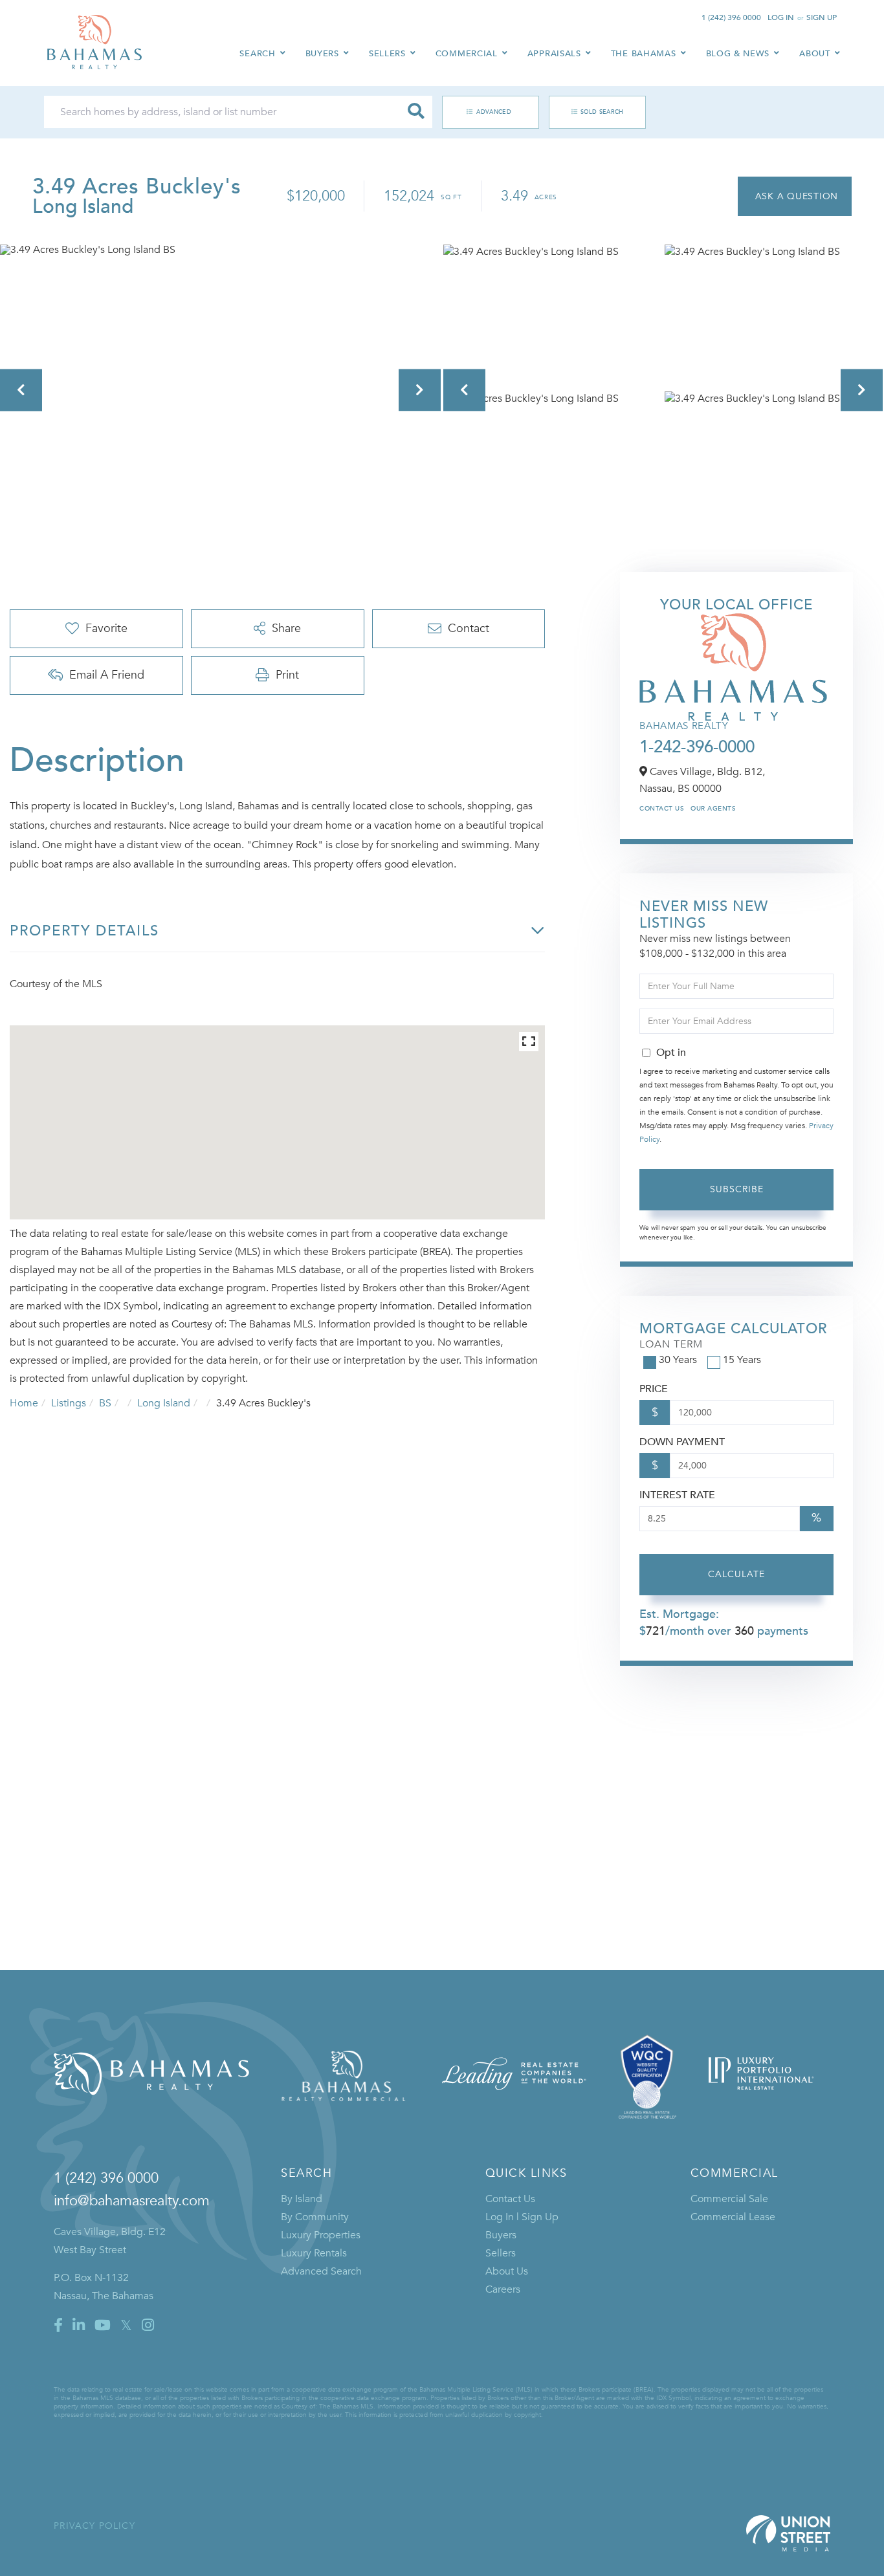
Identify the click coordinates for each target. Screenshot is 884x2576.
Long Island (164, 1403)
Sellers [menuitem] (387, 54)
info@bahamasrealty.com (132, 2201)
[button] (416, 112)
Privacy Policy (94, 2526)
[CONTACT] (795, 196)
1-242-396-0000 (697, 747)
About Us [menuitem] (507, 2271)
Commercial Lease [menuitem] (733, 2217)
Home (24, 1403)
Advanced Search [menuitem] (321, 2271)
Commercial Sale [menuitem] (729, 2199)
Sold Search (602, 112)
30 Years (678, 1360)
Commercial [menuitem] (467, 54)
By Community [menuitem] (315, 2217)
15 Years (742, 1360)
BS (105, 1403)
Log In (781, 17)
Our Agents (713, 809)
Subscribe (737, 1189)
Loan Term (671, 1344)
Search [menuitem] (257, 54)
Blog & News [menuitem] (738, 54)
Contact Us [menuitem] (510, 2199)
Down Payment (682, 1442)
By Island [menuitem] (302, 2199)
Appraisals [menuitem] (554, 54)
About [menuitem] (815, 54)
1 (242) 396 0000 (731, 17)
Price (654, 1389)
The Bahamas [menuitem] (644, 54)
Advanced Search (484, 112)
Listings (69, 1403)
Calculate (736, 1574)
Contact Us (662, 809)
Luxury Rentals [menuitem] (314, 2253)
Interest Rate (677, 1495)
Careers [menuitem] (503, 2289)
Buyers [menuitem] (322, 54)
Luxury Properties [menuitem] (321, 2235)
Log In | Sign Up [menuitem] (522, 2217)
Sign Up (822, 17)
